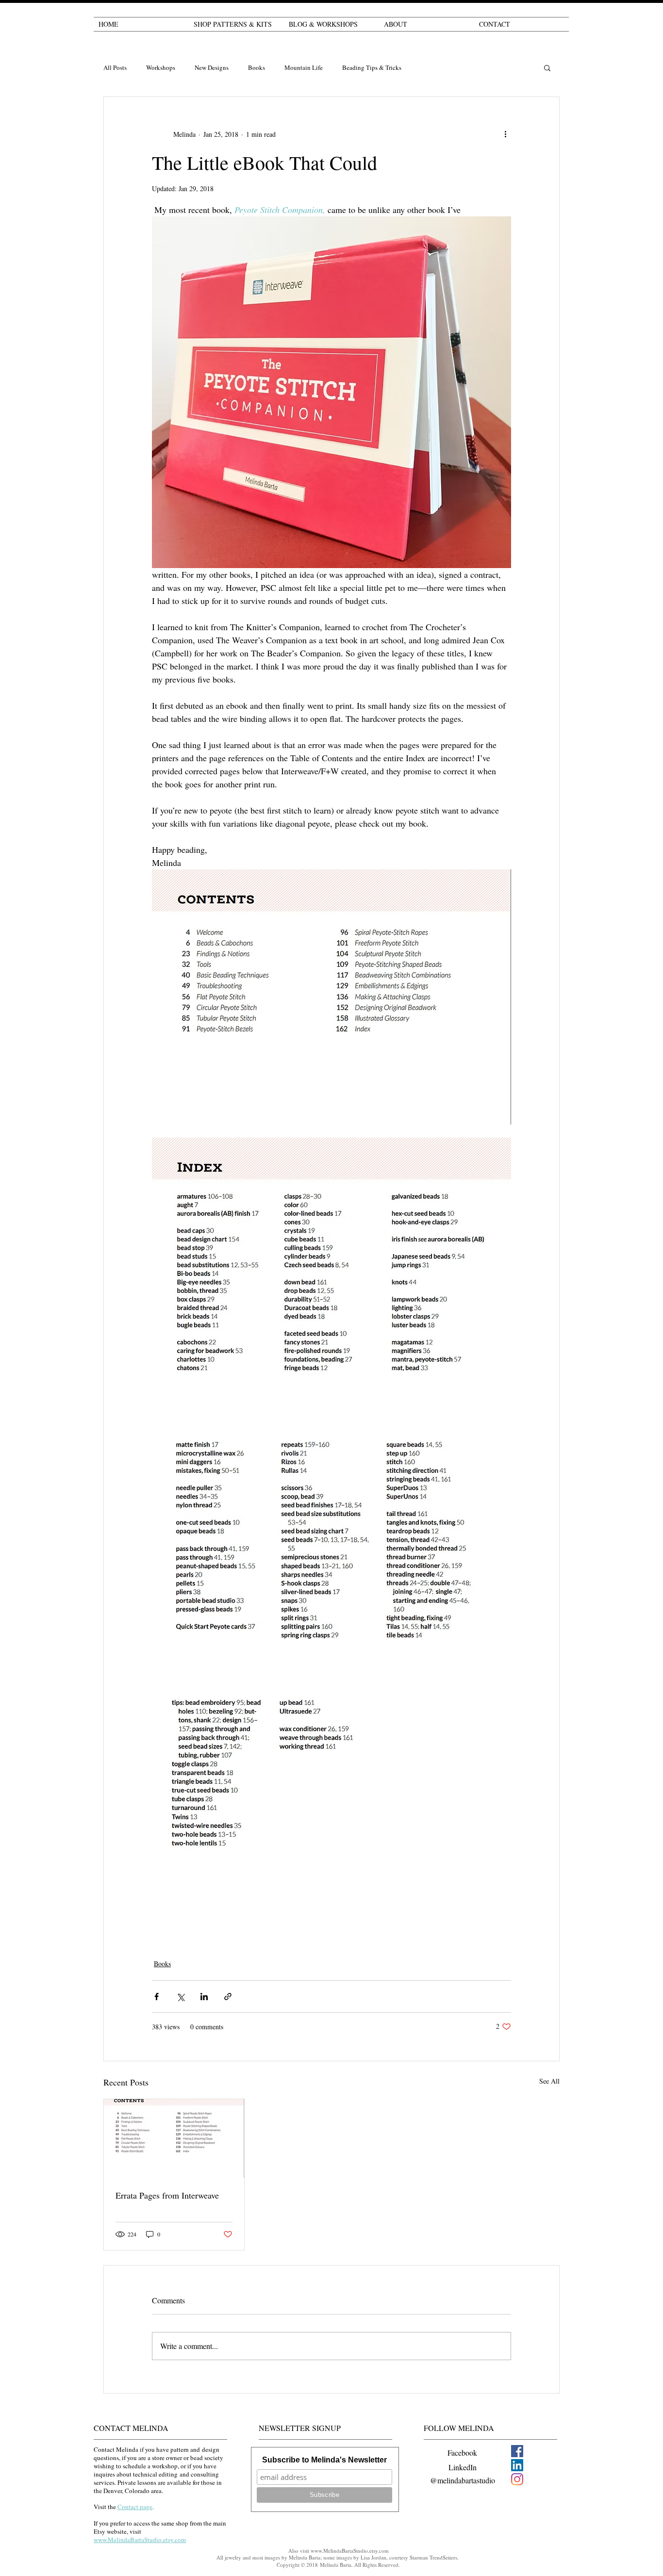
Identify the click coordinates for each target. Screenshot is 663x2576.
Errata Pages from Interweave (167, 2195)
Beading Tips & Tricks (372, 68)
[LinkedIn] (517, 2465)
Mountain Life (304, 68)
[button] (547, 67)
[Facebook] (517, 2451)
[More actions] (505, 134)
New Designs (212, 68)
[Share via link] (228, 1997)
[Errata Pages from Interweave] (174, 2138)
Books (257, 68)
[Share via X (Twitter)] (180, 1997)
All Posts (115, 68)
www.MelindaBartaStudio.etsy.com (350, 2551)
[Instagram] (517, 2479)
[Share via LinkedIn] (204, 1997)
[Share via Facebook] (157, 1997)
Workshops (161, 68)
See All (549, 2081)
